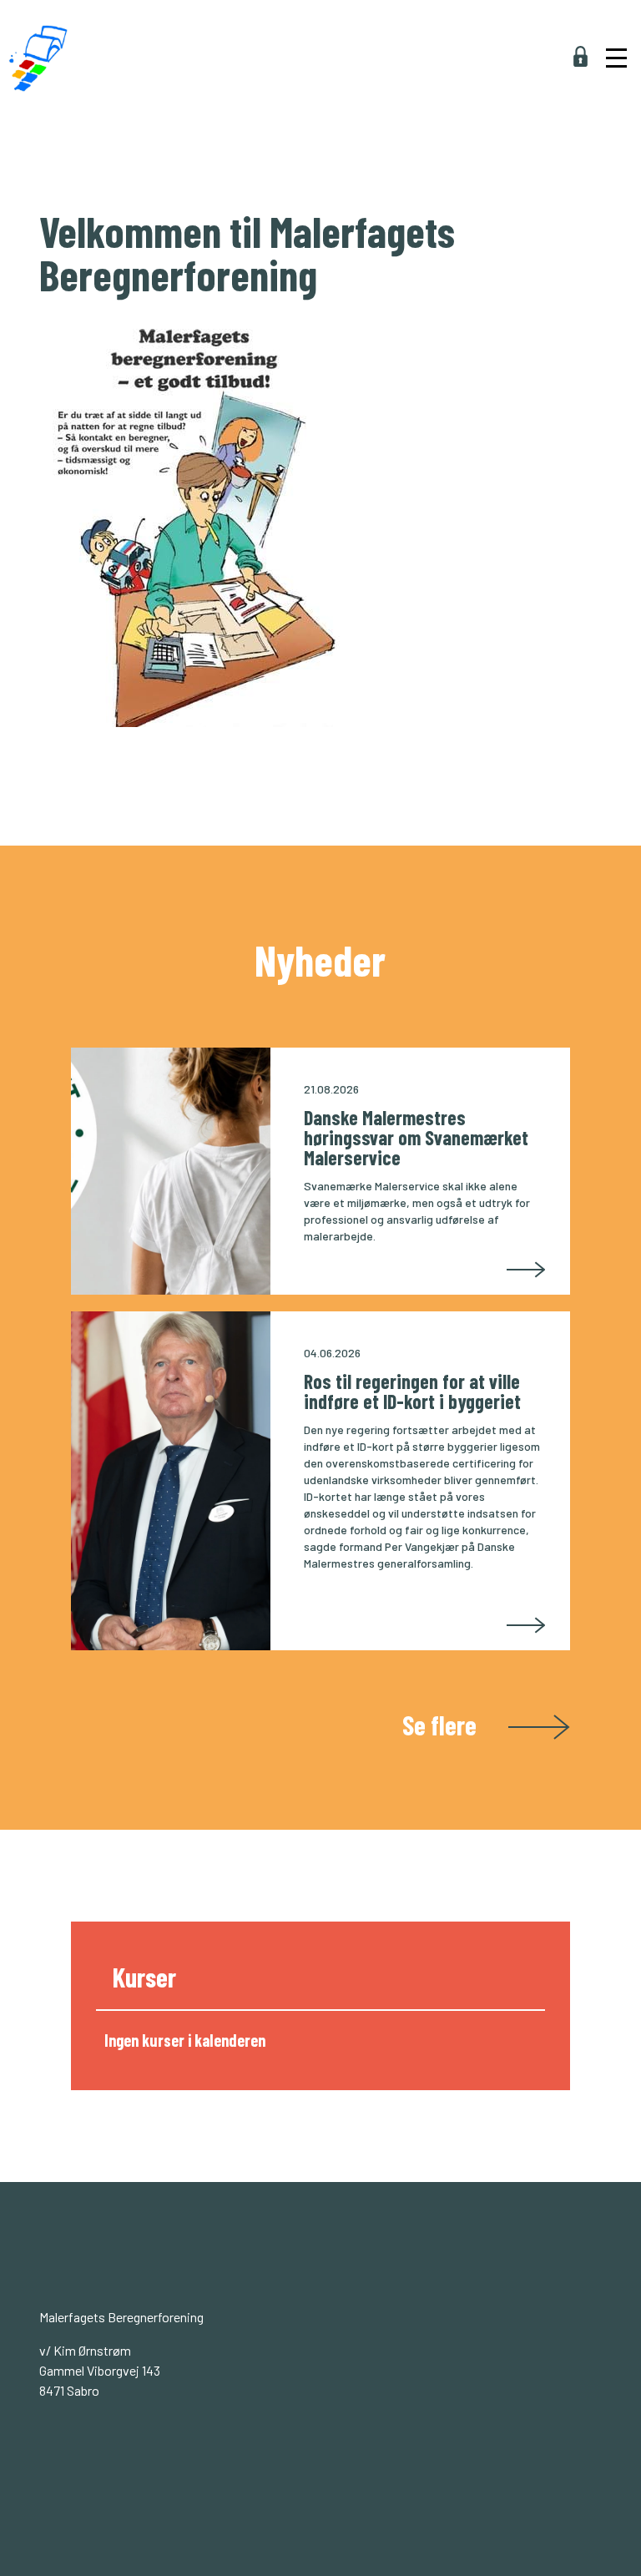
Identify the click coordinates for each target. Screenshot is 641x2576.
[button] (614, 30)
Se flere (442, 1723)
